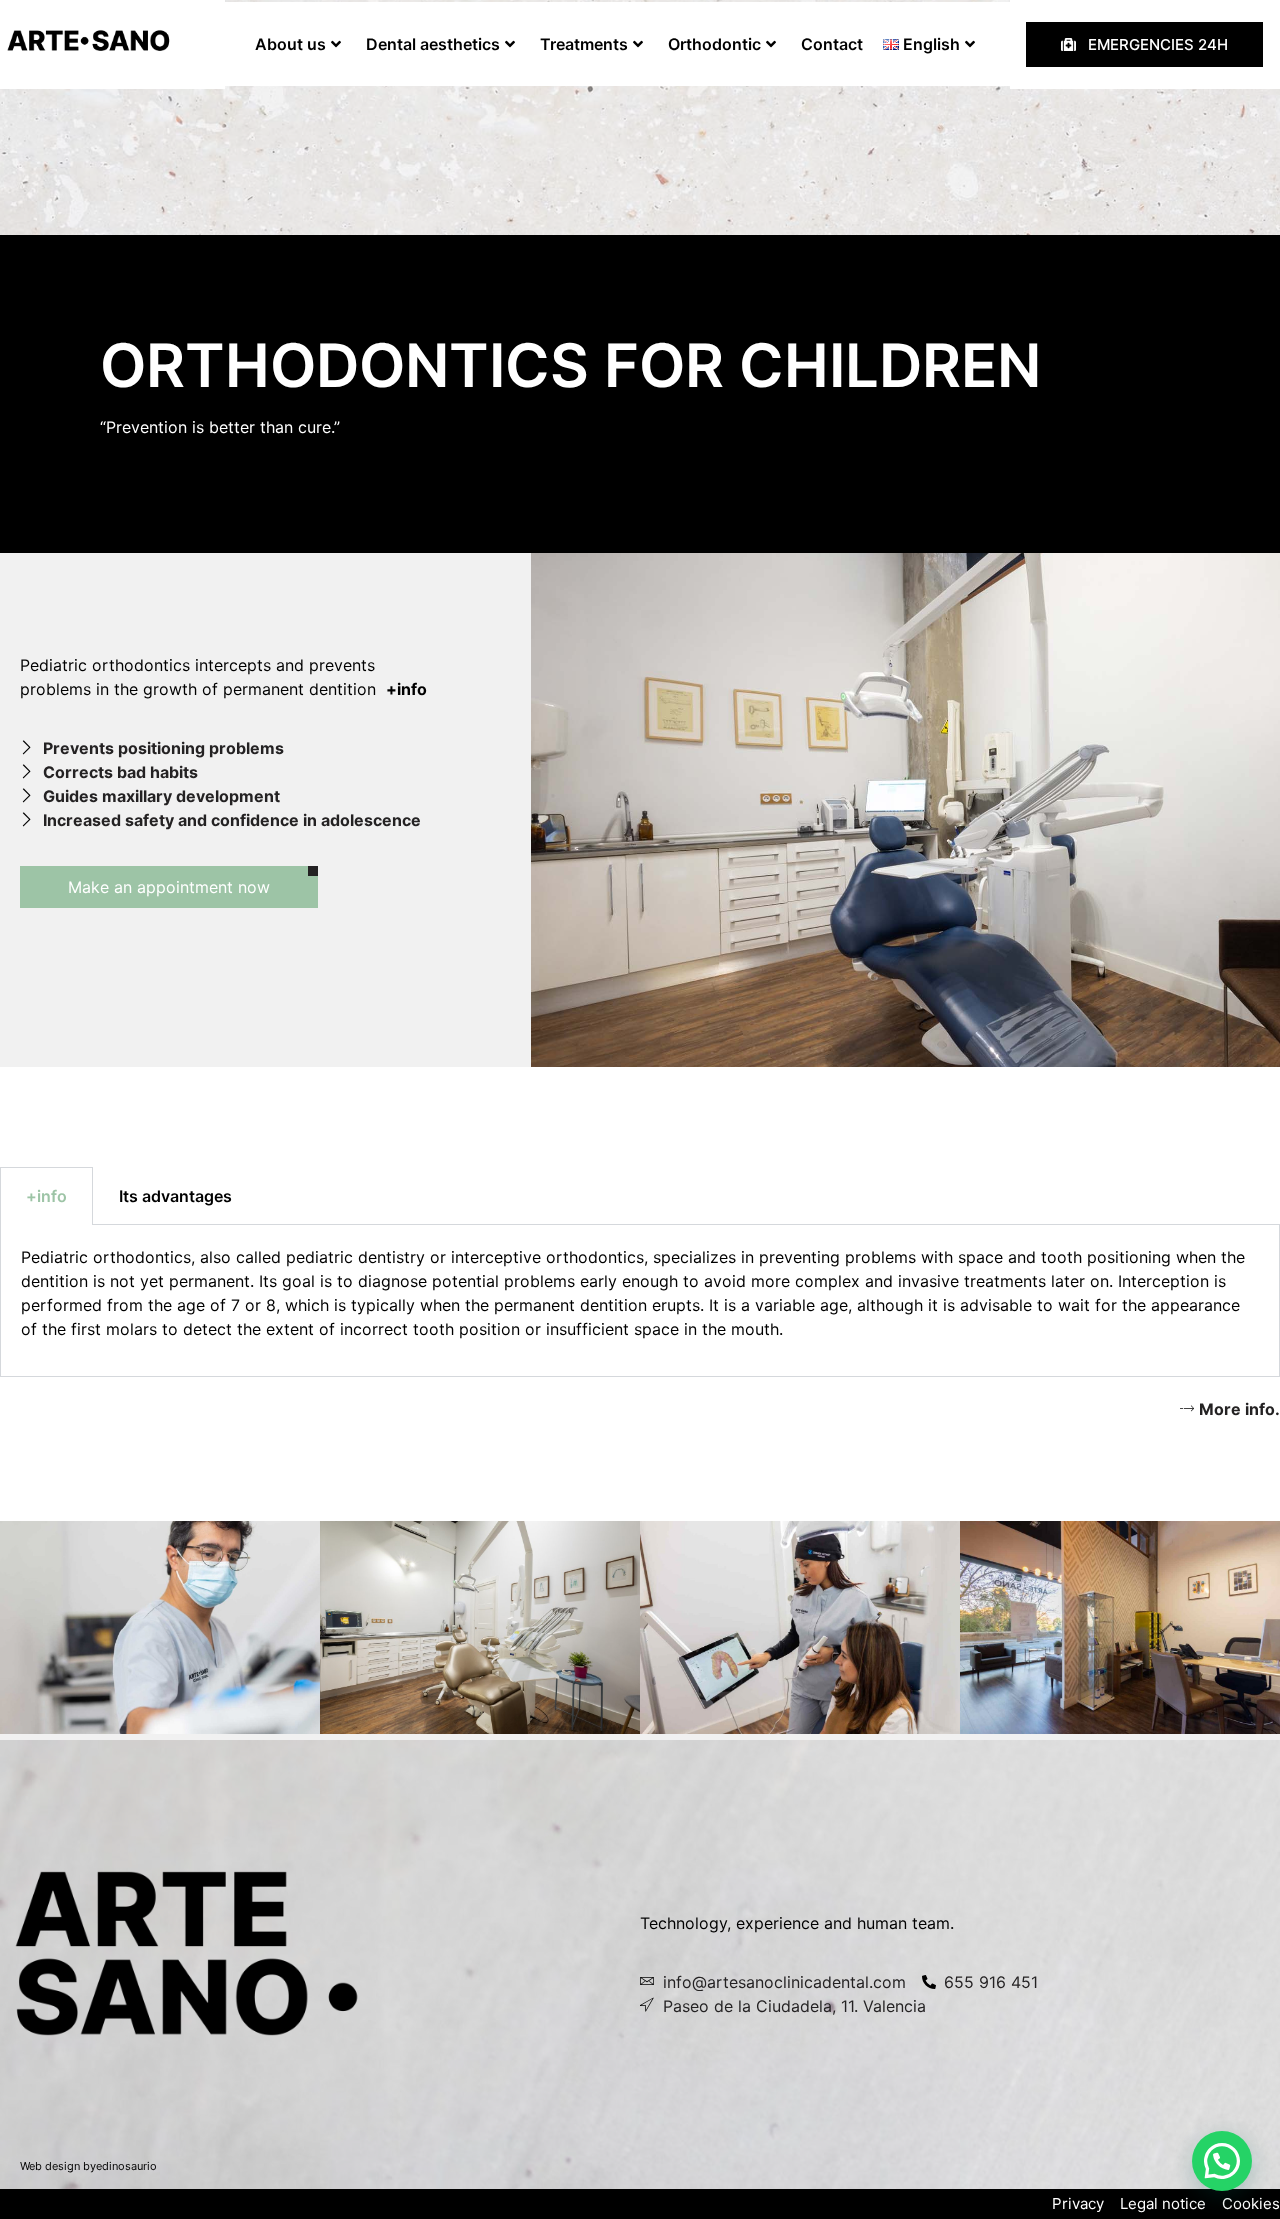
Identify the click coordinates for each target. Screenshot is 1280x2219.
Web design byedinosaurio (88, 2166)
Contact (832, 44)
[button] (1222, 2161)
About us (290, 44)
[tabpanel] (640, 1300)
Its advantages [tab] (175, 1196)
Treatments (584, 44)
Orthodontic (714, 44)
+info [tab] (46, 1196)
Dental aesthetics (433, 44)
